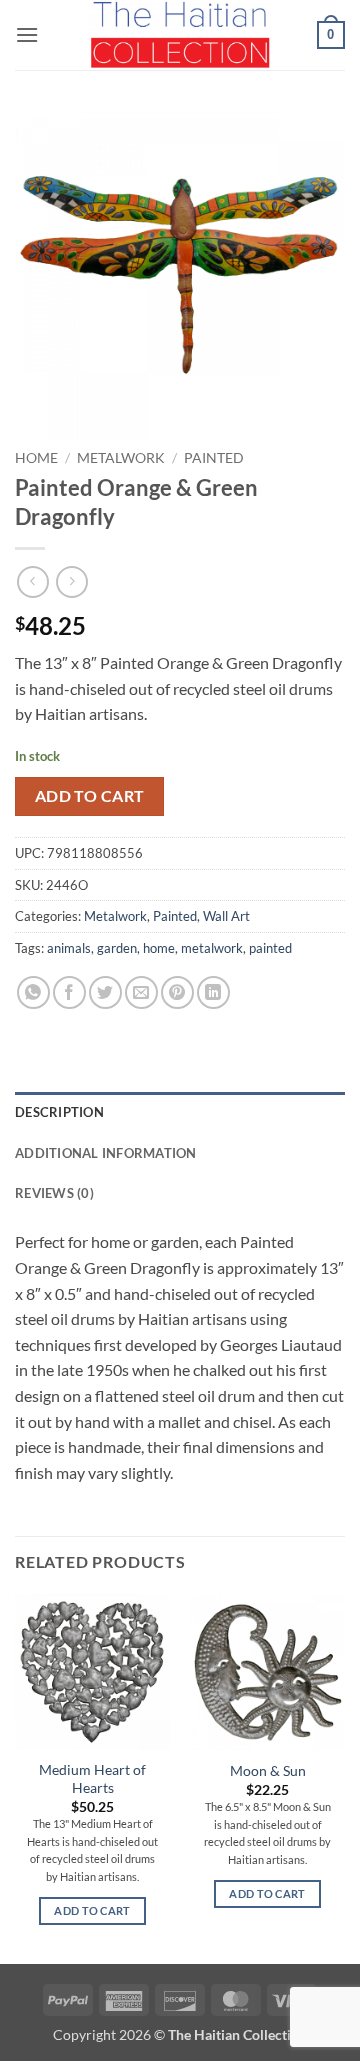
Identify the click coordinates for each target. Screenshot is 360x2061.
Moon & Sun (268, 1771)
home (159, 948)
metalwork (212, 948)
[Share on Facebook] (69, 992)
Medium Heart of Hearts (92, 1779)
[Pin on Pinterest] (177, 992)
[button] (27, 34)
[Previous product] (71, 581)
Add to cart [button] (92, 1910)
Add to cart (90, 796)
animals (69, 948)
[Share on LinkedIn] (213, 992)
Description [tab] (59, 1112)
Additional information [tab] (106, 1153)
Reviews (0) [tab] (54, 1193)
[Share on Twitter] (105, 992)
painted (270, 948)
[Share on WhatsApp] (33, 992)
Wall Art (226, 916)
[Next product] (32, 581)
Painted (214, 458)
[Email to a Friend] (141, 992)
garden (117, 948)
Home (36, 458)
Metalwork (121, 458)
